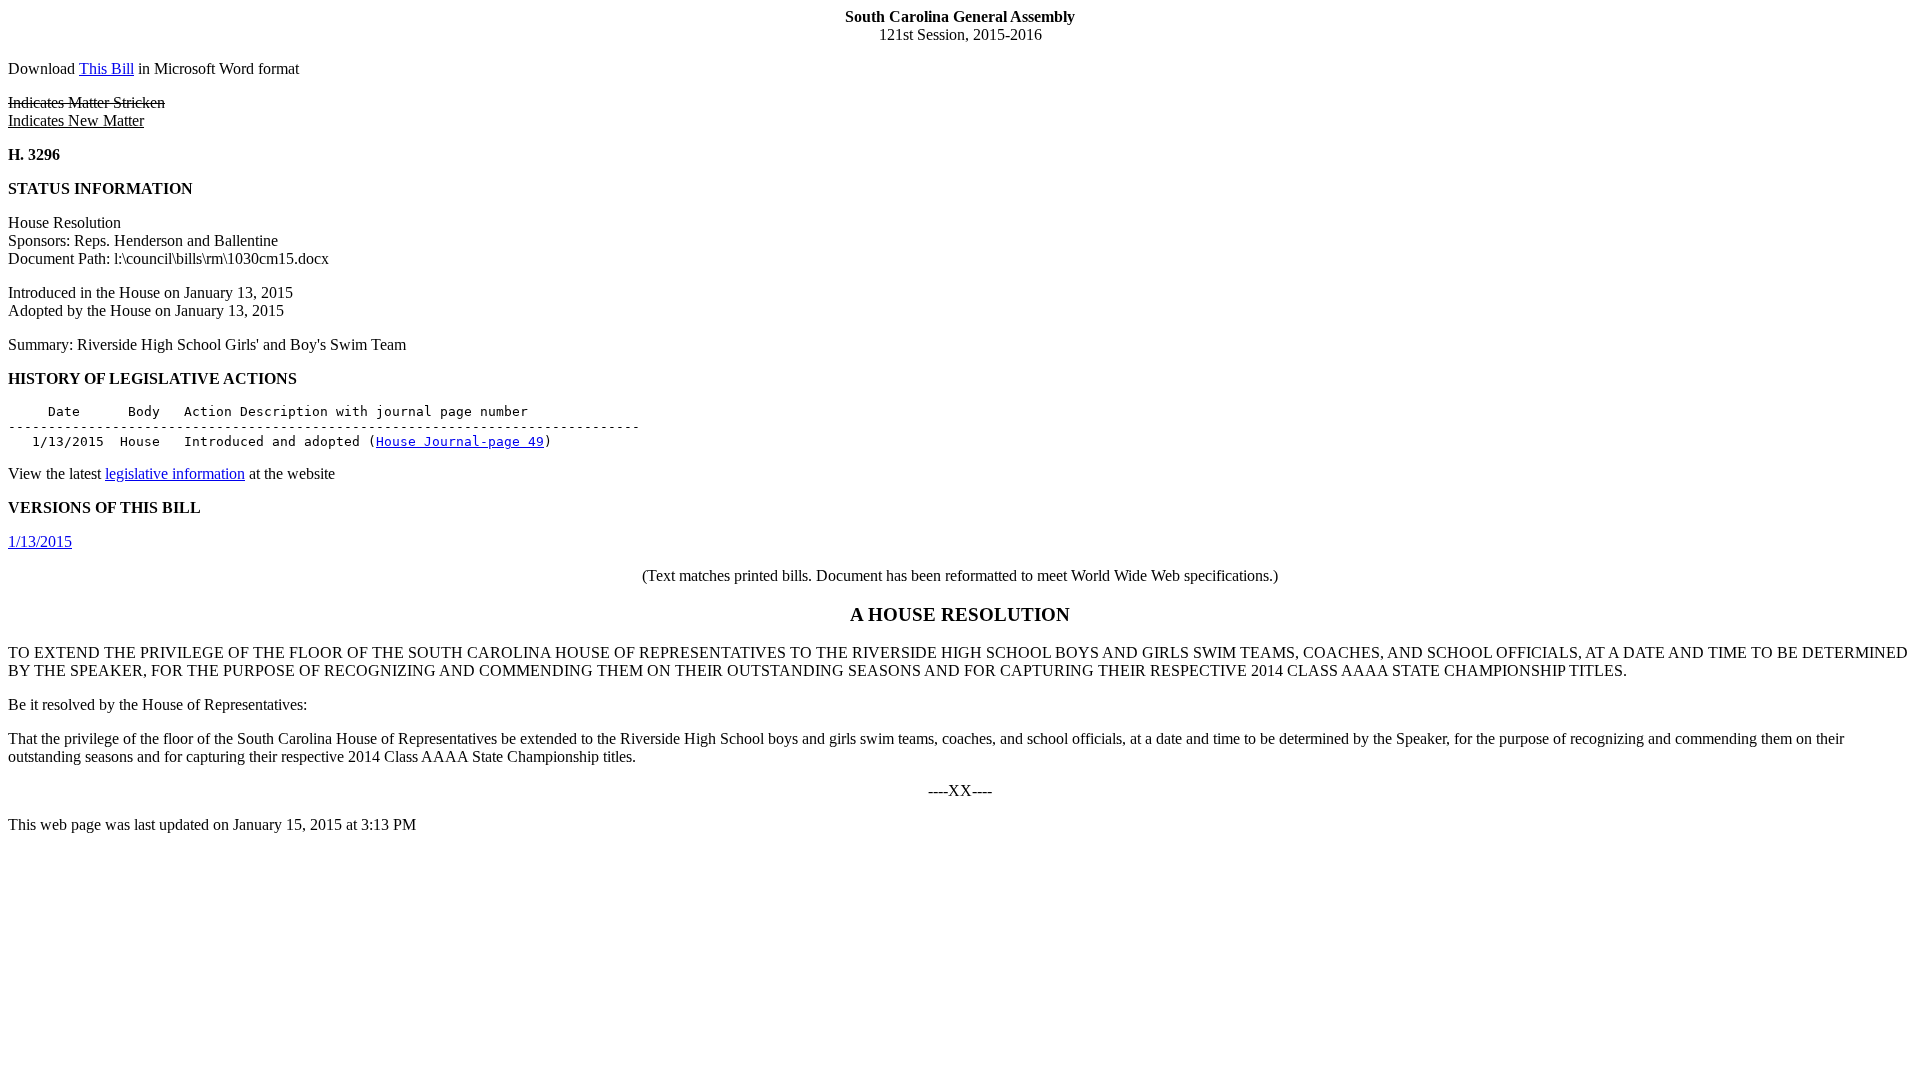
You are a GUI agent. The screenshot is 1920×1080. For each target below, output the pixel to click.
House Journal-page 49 (460, 441)
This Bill (106, 68)
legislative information (175, 473)
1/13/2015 (40, 541)
